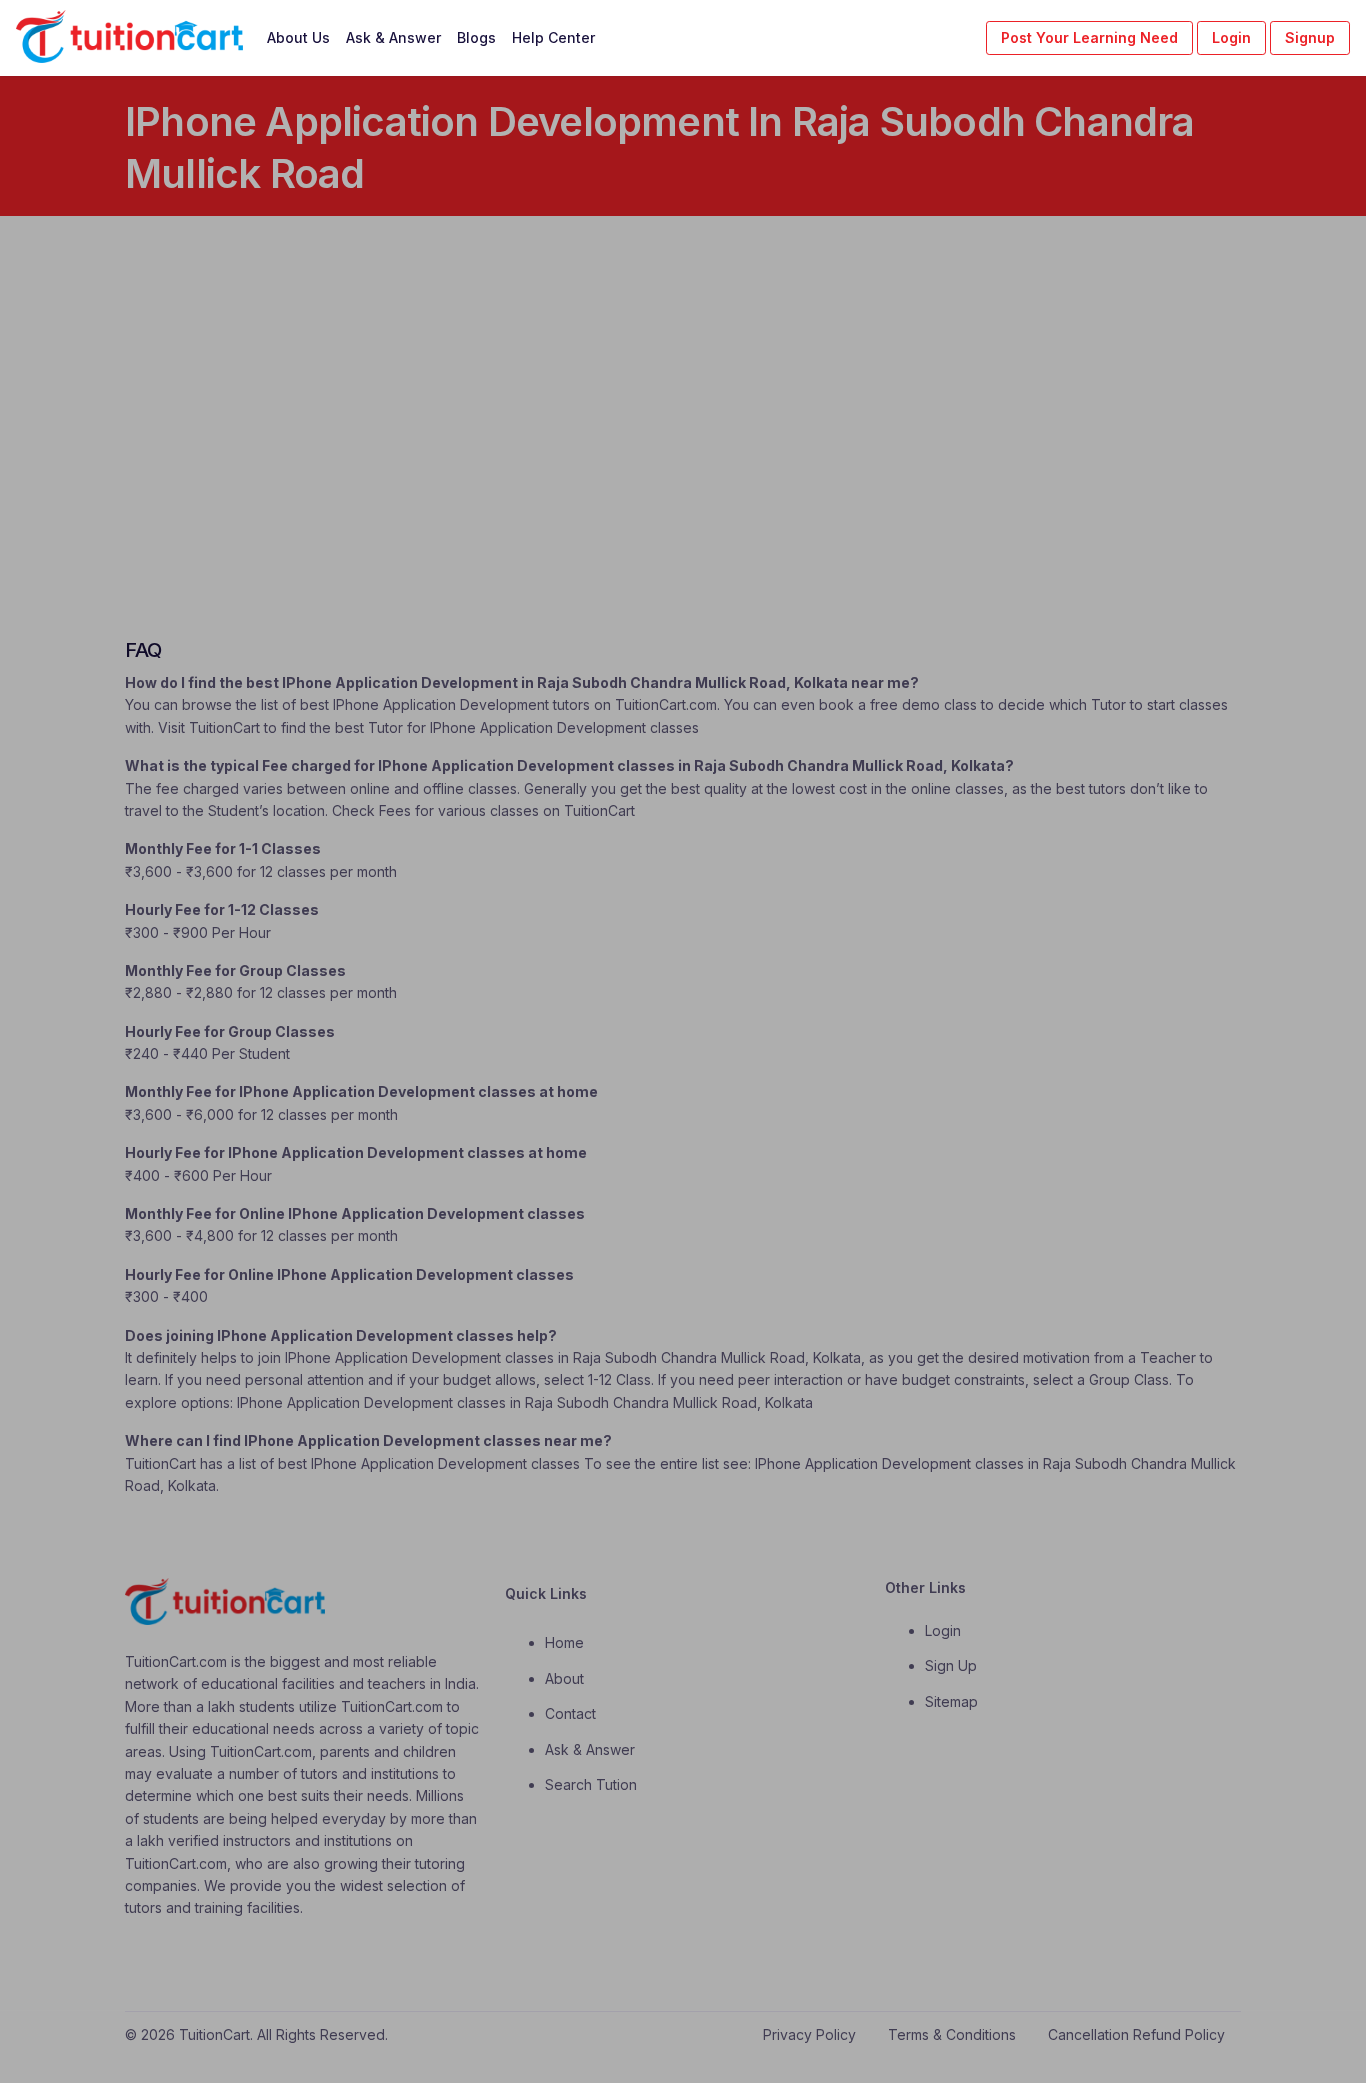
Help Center (553, 37)
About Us (298, 37)
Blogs (476, 37)
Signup (1310, 37)
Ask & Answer (393, 37)
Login (1231, 37)
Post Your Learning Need (1089, 37)
